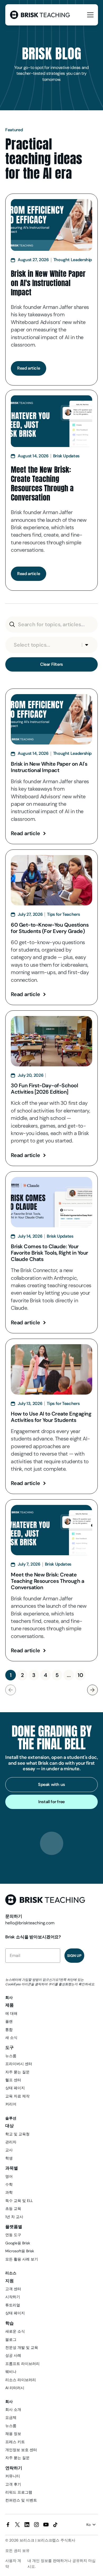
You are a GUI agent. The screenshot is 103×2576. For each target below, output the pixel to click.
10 (80, 1675)
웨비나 (11, 2372)
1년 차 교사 (14, 2217)
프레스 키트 (15, 2442)
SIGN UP (74, 1956)
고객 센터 (13, 2289)
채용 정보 (13, 2434)
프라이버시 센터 (19, 2064)
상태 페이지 (15, 2088)
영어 (9, 2176)
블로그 (11, 2340)
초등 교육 (13, 2209)
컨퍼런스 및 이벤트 (21, 2500)
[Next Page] (92, 1690)
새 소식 (11, 2038)
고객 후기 (13, 2484)
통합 (9, 2030)
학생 (9, 2158)
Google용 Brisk (18, 2243)
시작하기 (13, 2297)
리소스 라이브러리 (21, 2380)
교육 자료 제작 (17, 2096)
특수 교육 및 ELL (19, 2201)
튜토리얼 (13, 2305)
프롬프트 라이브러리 (22, 2364)
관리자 (11, 2142)
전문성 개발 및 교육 (22, 2347)
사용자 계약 (13, 2564)
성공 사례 (13, 2355)
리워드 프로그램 (19, 2492)
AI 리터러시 (15, 2388)
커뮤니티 (13, 2476)
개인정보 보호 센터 (21, 2450)
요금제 (11, 2417)
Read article (25, 833)
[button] (89, 15)
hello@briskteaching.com (30, 1923)
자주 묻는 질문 (17, 2072)
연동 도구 (13, 2235)
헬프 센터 (13, 2080)
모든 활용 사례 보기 (22, 2259)
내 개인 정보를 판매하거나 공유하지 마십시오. (62, 2564)
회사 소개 (13, 2409)
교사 (9, 2150)
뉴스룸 (11, 2056)
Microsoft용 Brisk (20, 2251)
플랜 (9, 2021)
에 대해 (11, 2013)
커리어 (11, 2104)
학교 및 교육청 (17, 2134)
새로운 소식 (15, 2331)
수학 (9, 2184)
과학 (9, 2192)
